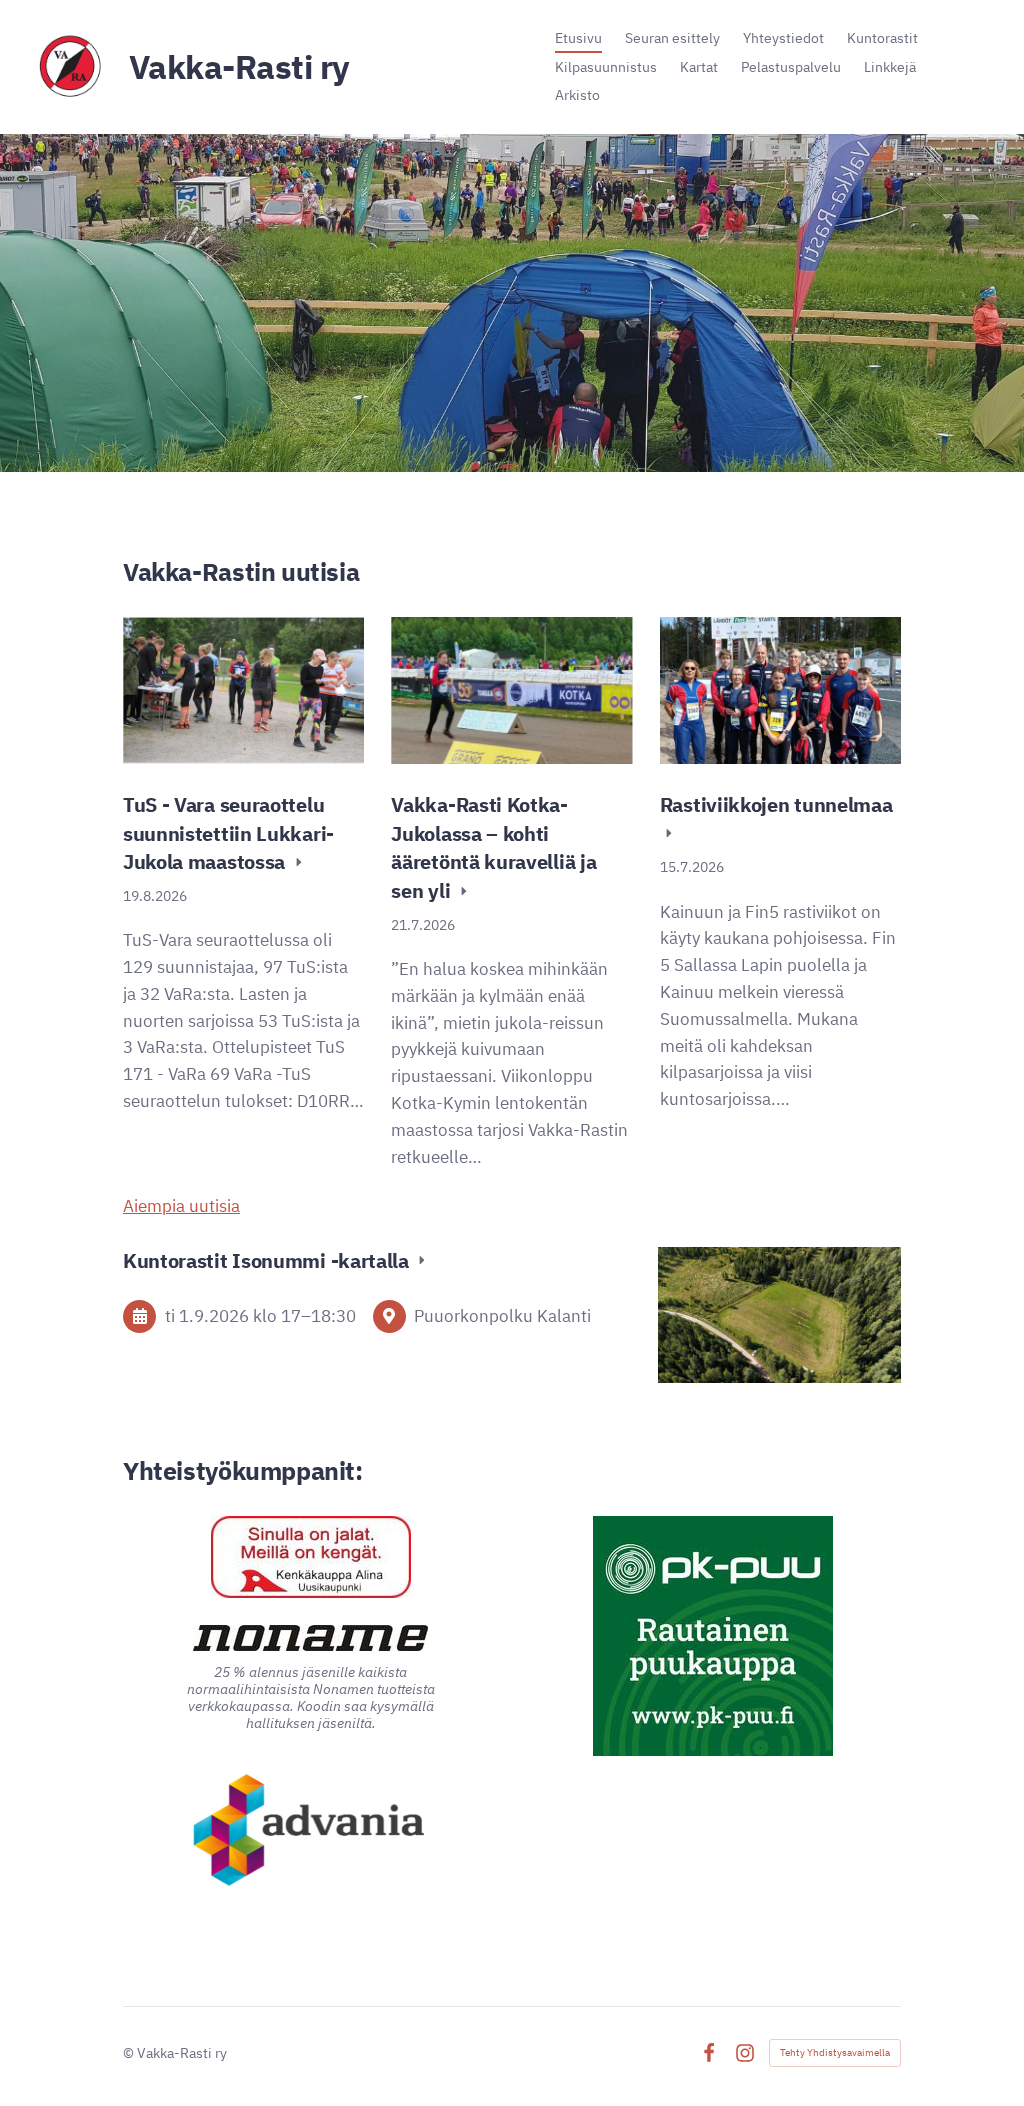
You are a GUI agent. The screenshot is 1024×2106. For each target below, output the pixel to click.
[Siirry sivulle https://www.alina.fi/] (311, 1557)
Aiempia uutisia (181, 1206)
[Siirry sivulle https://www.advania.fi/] (310, 1832)
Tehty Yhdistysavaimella (835, 2052)
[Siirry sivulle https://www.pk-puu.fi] (713, 1636)
